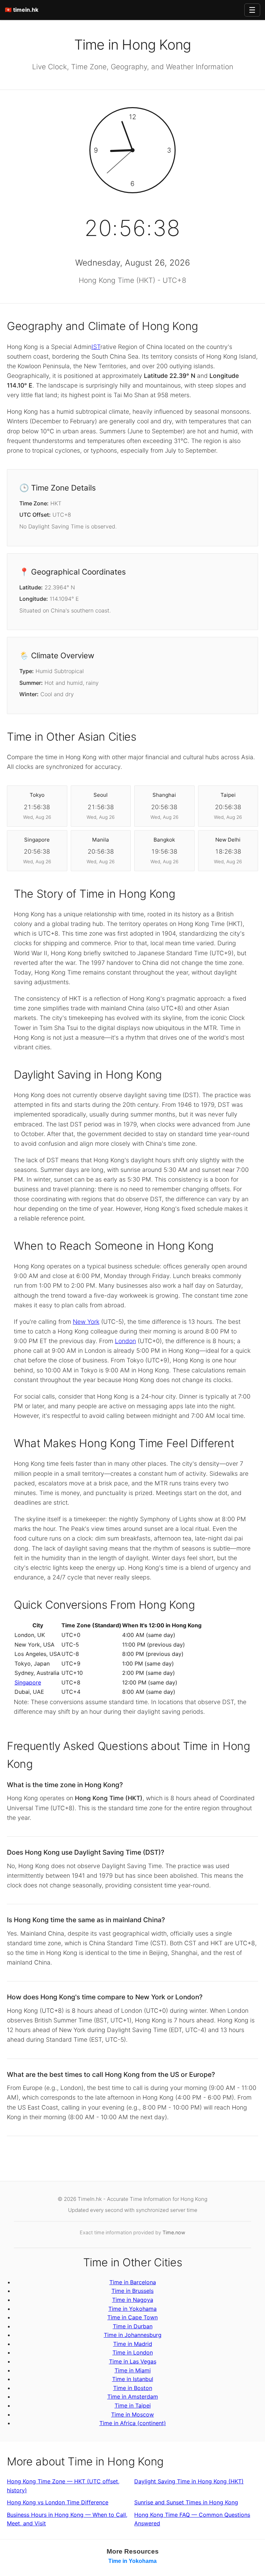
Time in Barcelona (133, 2282)
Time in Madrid (133, 2344)
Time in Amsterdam (133, 2397)
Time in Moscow (132, 2414)
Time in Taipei (133, 2405)
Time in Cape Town (132, 2317)
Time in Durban (133, 2326)
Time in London (133, 2352)
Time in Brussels (132, 2291)
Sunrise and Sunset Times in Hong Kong (186, 2502)
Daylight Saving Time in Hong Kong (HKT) (189, 2481)
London (125, 1341)
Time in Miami (133, 2370)
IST (96, 347)
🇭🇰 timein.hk (22, 10)
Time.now (174, 2232)
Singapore (28, 1682)
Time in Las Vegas (133, 2361)
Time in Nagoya (133, 2300)
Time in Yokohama (132, 2309)
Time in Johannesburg (133, 2335)
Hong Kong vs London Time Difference (58, 2502)
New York (86, 1322)
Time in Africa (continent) (133, 2423)
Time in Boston (133, 2388)
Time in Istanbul (133, 2379)
